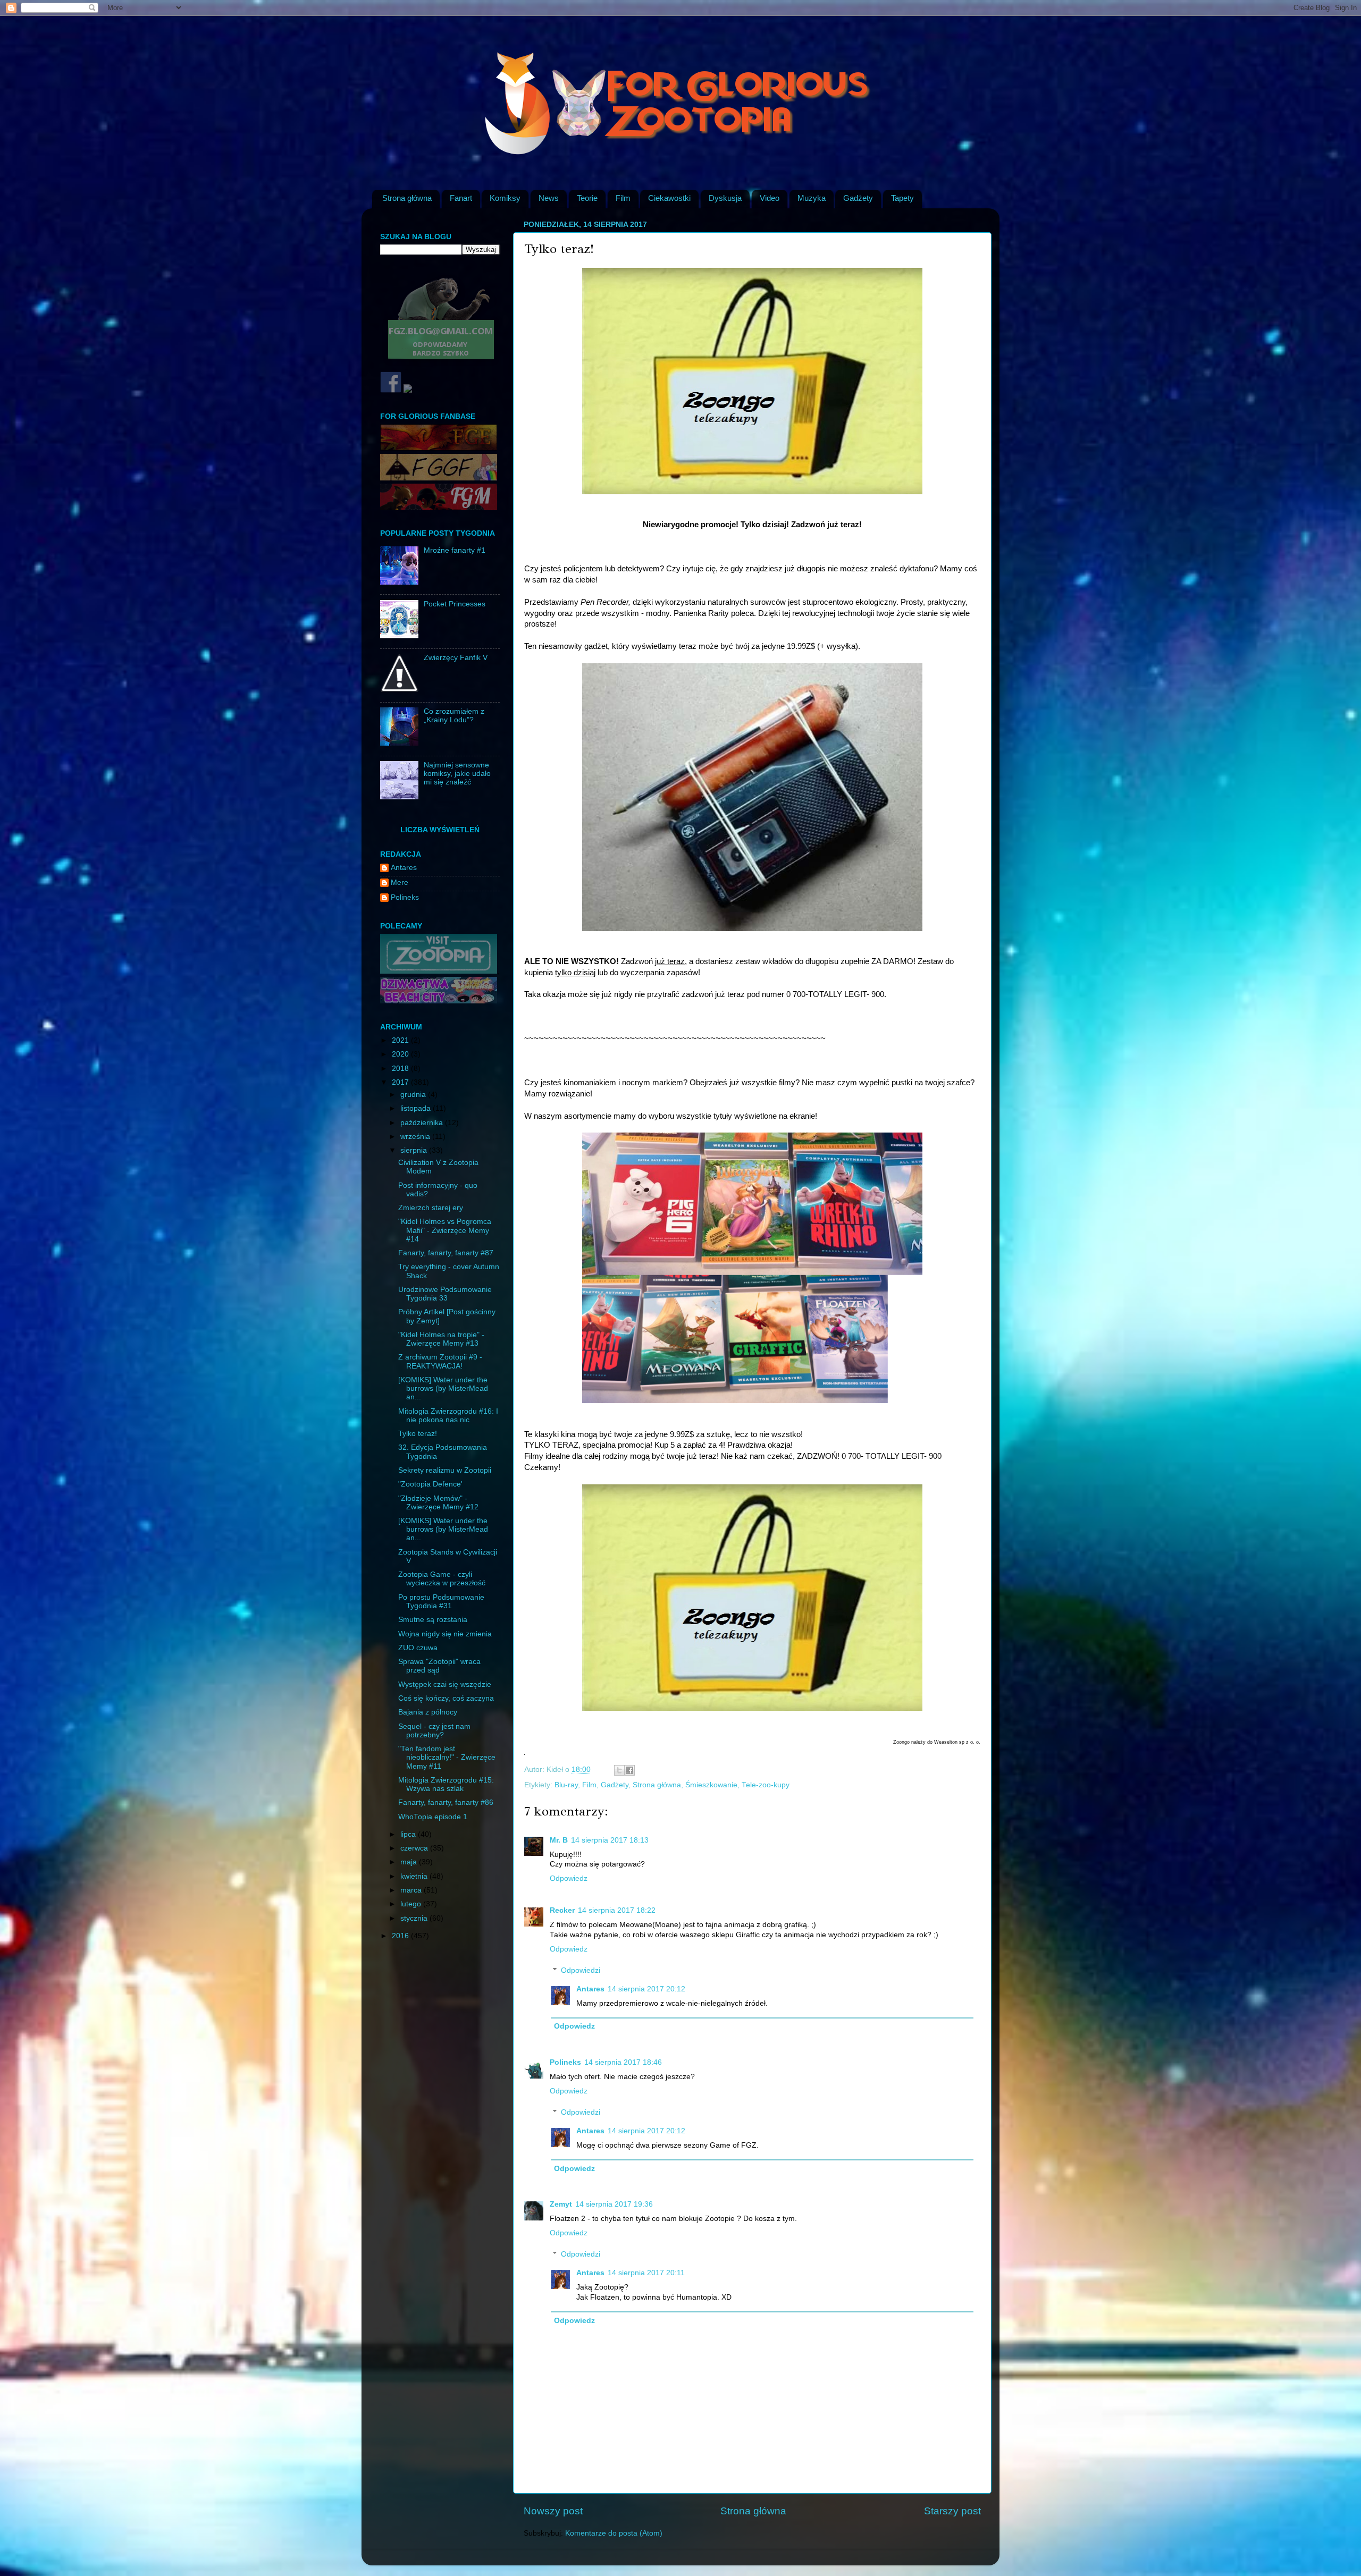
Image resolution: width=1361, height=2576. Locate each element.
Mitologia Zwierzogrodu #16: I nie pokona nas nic (448, 1416)
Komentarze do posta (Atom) (614, 2533)
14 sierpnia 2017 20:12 (646, 1989)
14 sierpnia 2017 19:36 (614, 2204)
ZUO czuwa (418, 1648)
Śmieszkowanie (711, 1785)
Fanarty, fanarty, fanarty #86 (446, 1802)
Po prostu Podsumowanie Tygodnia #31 (441, 1602)
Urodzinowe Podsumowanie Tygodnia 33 (445, 1294)
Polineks (565, 2062)
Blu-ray (566, 1785)
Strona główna (407, 198)
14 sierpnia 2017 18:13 (610, 1840)
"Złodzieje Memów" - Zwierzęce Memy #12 (438, 1503)
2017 (401, 1082)
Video (770, 198)
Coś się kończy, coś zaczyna (446, 1698)
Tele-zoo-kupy (766, 1785)
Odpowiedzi (581, 1970)
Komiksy (505, 198)
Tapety (902, 198)
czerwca (415, 1848)
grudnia (414, 1095)
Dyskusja (725, 198)
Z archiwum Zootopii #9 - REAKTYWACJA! (440, 1361)
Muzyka (812, 198)
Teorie (587, 198)
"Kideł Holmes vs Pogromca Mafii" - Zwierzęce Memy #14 (445, 1230)
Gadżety (858, 198)
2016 (401, 1936)
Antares (590, 1989)
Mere (400, 882)
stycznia (415, 1918)
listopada (417, 1108)
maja (410, 1862)
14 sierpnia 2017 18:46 (623, 2062)
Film (623, 198)
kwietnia (415, 1876)
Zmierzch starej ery (431, 1208)
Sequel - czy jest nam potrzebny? (434, 1731)
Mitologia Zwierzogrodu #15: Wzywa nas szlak (446, 1784)
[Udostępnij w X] (619, 1770)
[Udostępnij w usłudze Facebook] (629, 1770)
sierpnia (415, 1150)
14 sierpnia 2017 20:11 (646, 2273)
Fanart (461, 198)
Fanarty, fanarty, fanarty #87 (446, 1253)
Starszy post (952, 2511)
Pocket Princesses (455, 604)
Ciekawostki (669, 198)
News (549, 198)
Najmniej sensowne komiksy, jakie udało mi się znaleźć (457, 774)
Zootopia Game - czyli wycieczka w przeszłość (442, 1579)
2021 (401, 1040)
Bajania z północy (428, 1712)
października (423, 1123)
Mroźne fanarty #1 (455, 550)
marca (412, 1890)
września (416, 1137)
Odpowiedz (569, 1878)
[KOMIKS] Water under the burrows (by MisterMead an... (443, 1388)
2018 (401, 1069)
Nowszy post (553, 2511)
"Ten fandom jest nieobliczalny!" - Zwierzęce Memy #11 (447, 1757)
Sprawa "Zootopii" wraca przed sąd (439, 1666)
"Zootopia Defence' (430, 1484)
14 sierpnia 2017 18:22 (617, 1910)
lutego (412, 1904)
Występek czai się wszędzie (445, 1684)
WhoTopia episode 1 (433, 1817)
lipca (409, 1834)
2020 (401, 1054)
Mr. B (559, 1840)
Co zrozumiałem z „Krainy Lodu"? (454, 716)
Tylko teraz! (418, 1434)
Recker (562, 1910)
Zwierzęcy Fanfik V (456, 658)
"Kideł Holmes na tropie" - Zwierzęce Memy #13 (441, 1339)
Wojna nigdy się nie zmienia (445, 1634)
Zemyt (561, 2204)
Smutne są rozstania (433, 1620)
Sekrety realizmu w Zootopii (445, 1470)
